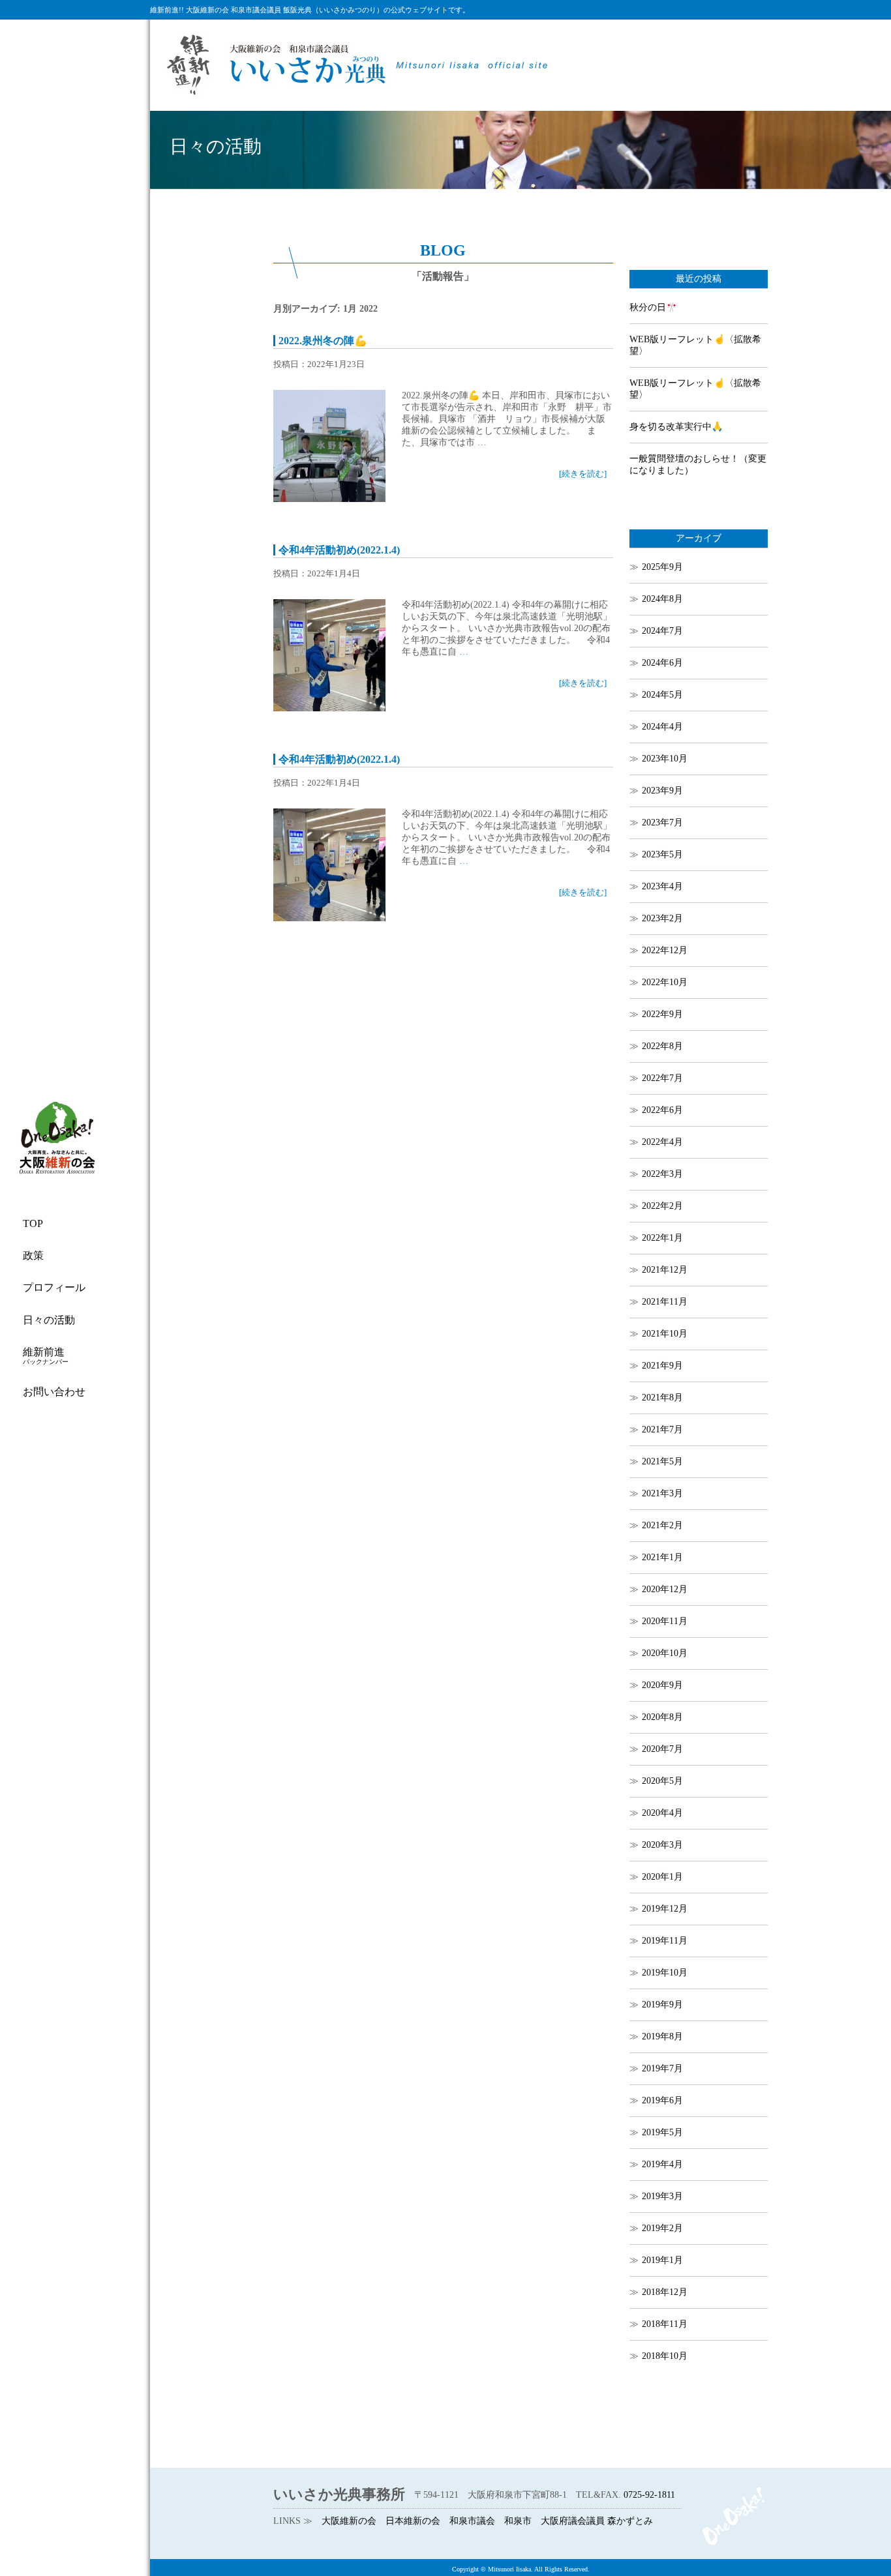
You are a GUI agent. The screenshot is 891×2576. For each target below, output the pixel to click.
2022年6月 (662, 1110)
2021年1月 (662, 1557)
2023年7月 (662, 822)
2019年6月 (662, 2100)
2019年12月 (665, 1909)
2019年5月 (662, 2132)
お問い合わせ (54, 1392)
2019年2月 (662, 2228)
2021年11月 (665, 1302)
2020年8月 (662, 1717)
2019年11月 (665, 1941)
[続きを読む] (583, 474)
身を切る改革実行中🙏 (676, 427)
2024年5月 (662, 695)
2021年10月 (665, 1334)
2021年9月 (662, 1366)
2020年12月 (665, 1589)
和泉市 (518, 2521)
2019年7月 (662, 2068)
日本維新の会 (413, 2521)
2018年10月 (665, 2356)
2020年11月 (665, 1621)
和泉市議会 (472, 2521)
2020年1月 (662, 1877)
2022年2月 (662, 1206)
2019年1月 (662, 2260)
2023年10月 (665, 759)
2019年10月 (665, 1973)
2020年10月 (665, 1653)
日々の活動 (49, 1320)
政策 (33, 1255)
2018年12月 (665, 2292)
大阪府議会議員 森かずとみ (597, 2521)
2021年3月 (662, 1493)
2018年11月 (665, 2324)
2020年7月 (662, 1749)
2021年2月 (662, 1525)
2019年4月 (662, 2164)
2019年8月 (662, 2036)
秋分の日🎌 (653, 307)
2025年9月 (662, 567)
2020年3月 (662, 1845)
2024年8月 (662, 599)
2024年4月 (662, 727)
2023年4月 (662, 886)
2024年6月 (662, 663)
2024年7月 (662, 631)
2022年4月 (662, 1142)
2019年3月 (662, 2196)
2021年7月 (662, 1429)
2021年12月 (665, 1270)
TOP (33, 1223)
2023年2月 (662, 918)
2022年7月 (662, 1078)
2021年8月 (662, 1398)
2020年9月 (662, 1685)
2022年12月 (665, 950)
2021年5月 (662, 1461)
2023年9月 (662, 791)
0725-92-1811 (649, 2495)
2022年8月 (662, 1046)
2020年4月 (662, 1813)
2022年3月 (662, 1174)
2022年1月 (662, 1238)
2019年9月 (662, 2005)
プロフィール (54, 1287)
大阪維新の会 (349, 2521)
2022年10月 (665, 982)
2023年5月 (662, 854)
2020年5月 (662, 1781)
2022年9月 (662, 1014)
